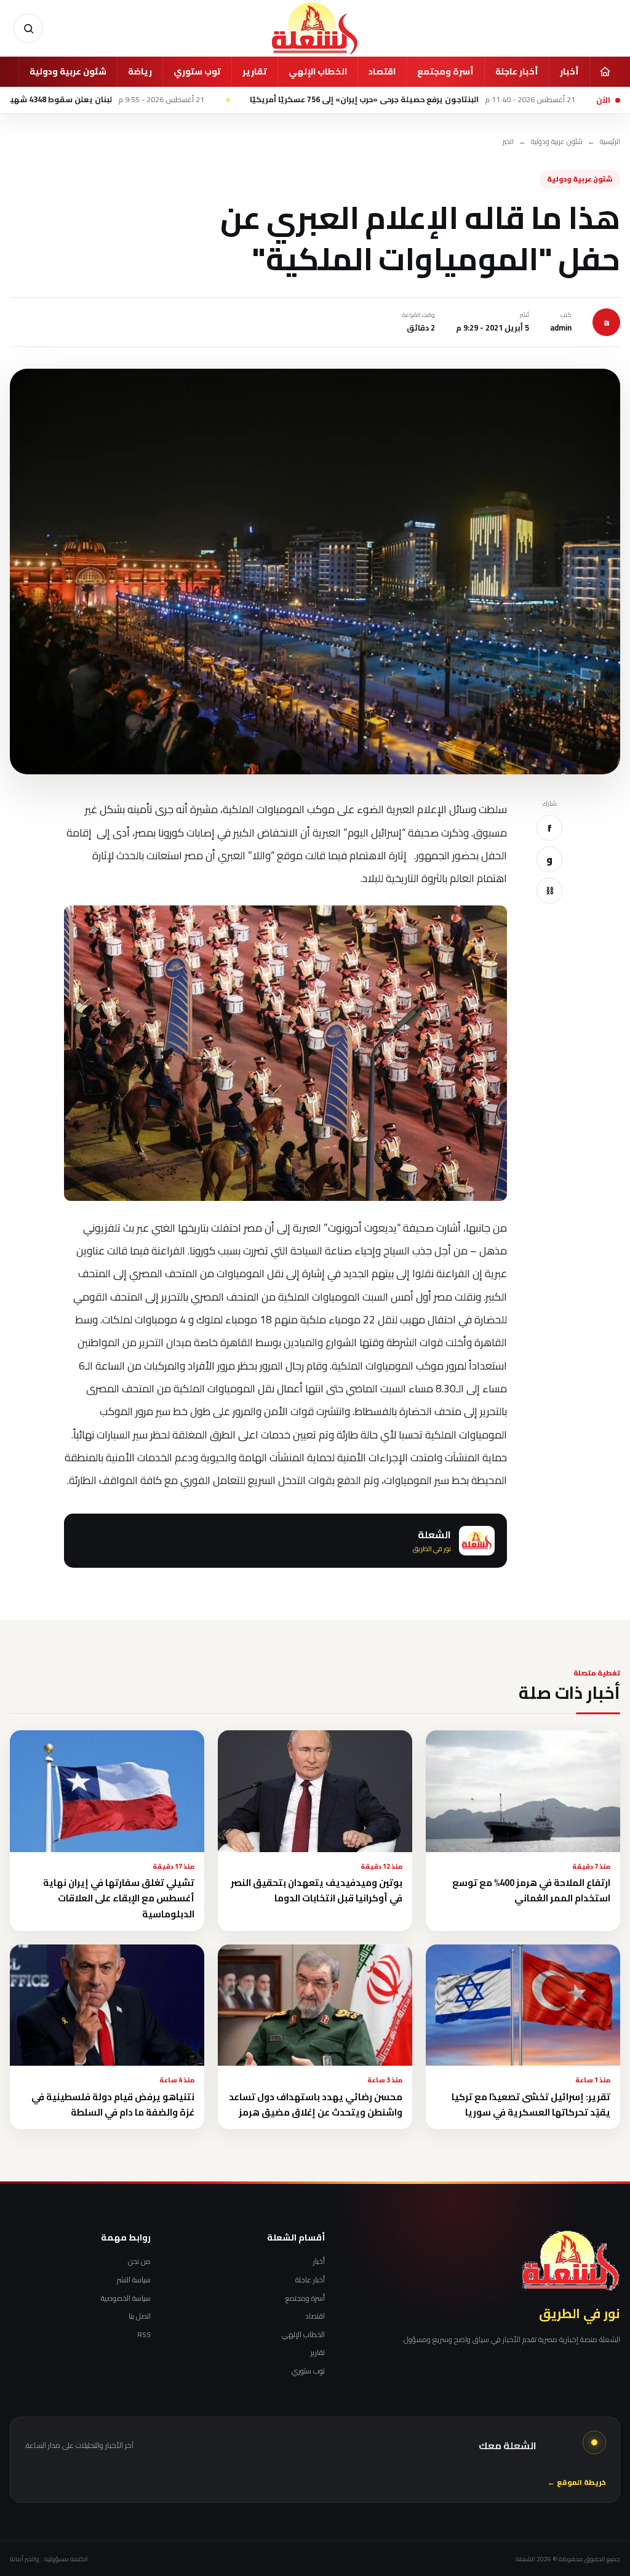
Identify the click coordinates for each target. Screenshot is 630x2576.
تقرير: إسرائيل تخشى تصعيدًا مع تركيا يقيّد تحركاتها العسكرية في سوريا (531, 2105)
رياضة (140, 71)
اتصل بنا (140, 2316)
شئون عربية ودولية (68, 71)
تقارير (255, 71)
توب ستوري (197, 71)
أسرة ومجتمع (445, 71)
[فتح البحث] (28, 28)
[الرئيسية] (605, 71)
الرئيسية (610, 142)
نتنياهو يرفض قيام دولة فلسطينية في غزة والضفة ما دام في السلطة (113, 2105)
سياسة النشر (134, 2280)
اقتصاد (382, 71)
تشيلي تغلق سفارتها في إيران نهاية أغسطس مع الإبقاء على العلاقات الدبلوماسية (119, 1898)
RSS (144, 2335)
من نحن (139, 2261)
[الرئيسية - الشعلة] (315, 28)
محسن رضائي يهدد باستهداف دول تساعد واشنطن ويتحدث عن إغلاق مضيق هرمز (316, 2105)
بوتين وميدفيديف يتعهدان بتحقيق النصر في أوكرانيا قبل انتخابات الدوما (317, 1890)
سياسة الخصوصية (126, 2298)
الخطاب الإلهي (318, 71)
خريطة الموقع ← (577, 2483)
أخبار (569, 71)
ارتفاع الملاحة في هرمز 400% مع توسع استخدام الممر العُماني (531, 1890)
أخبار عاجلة (517, 71)
